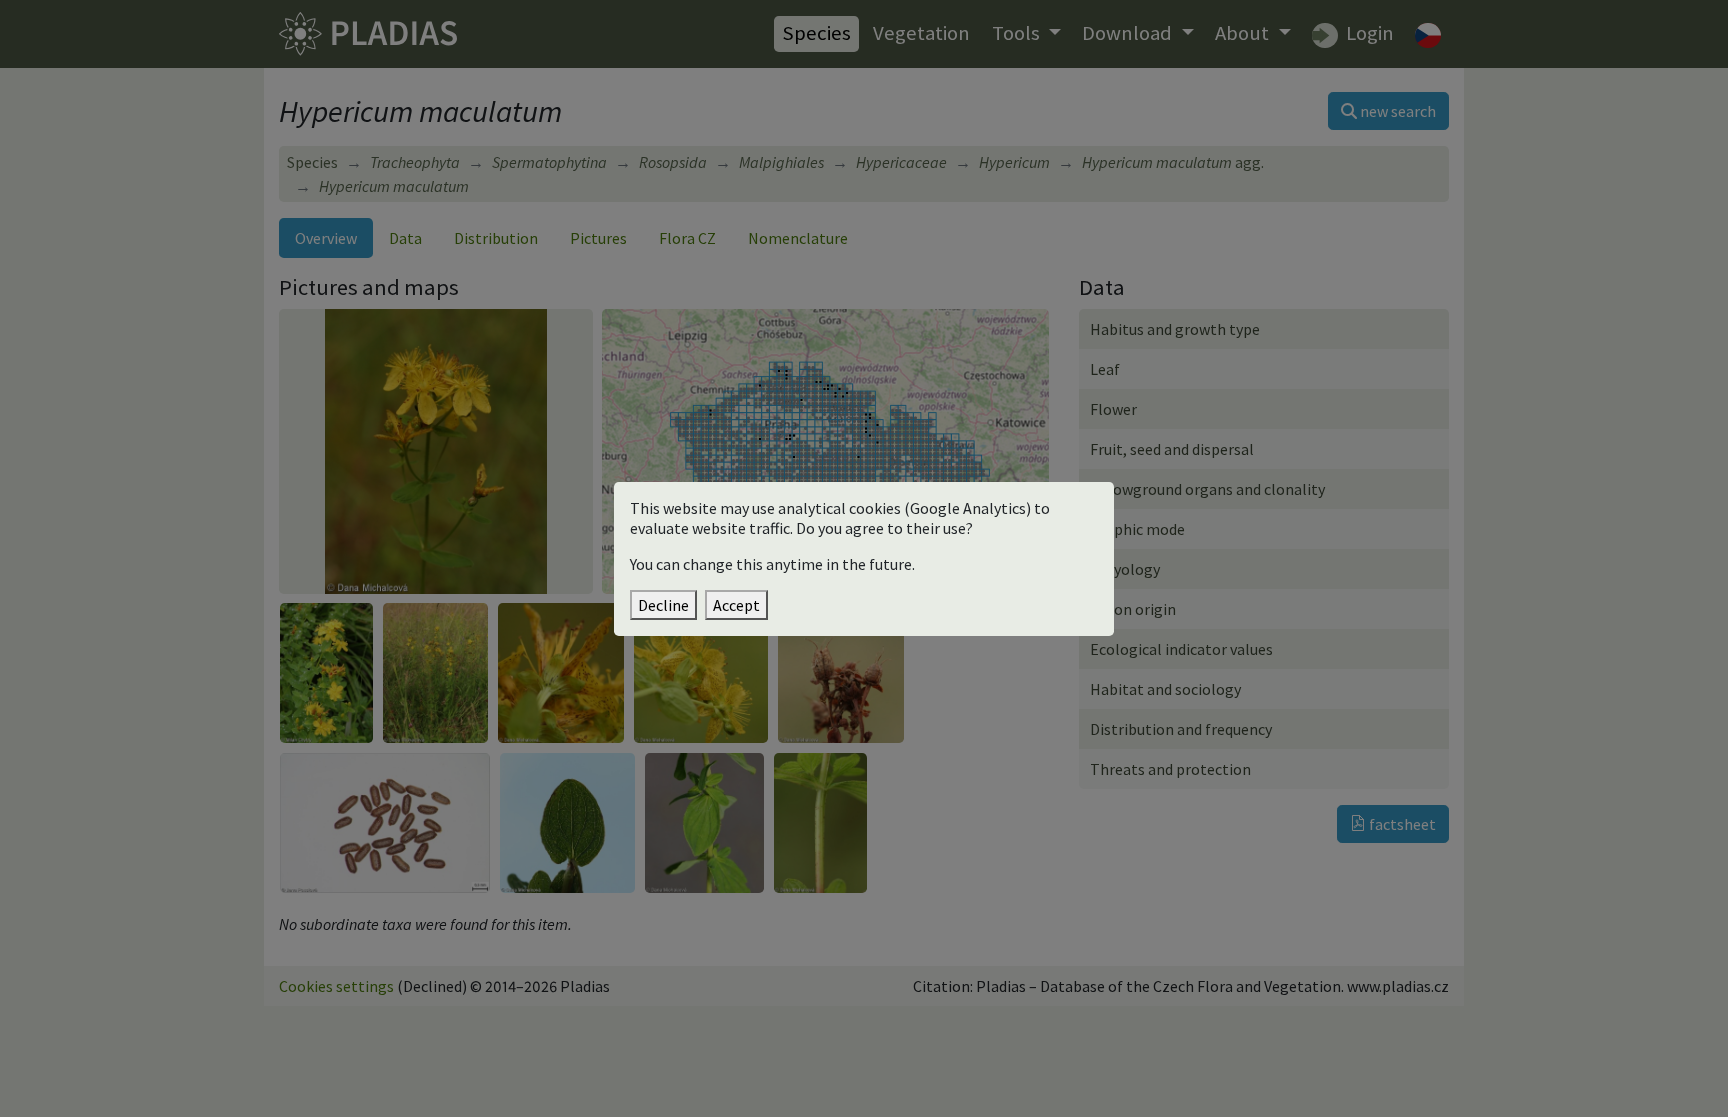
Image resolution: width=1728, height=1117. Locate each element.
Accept (736, 605)
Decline (663, 605)
